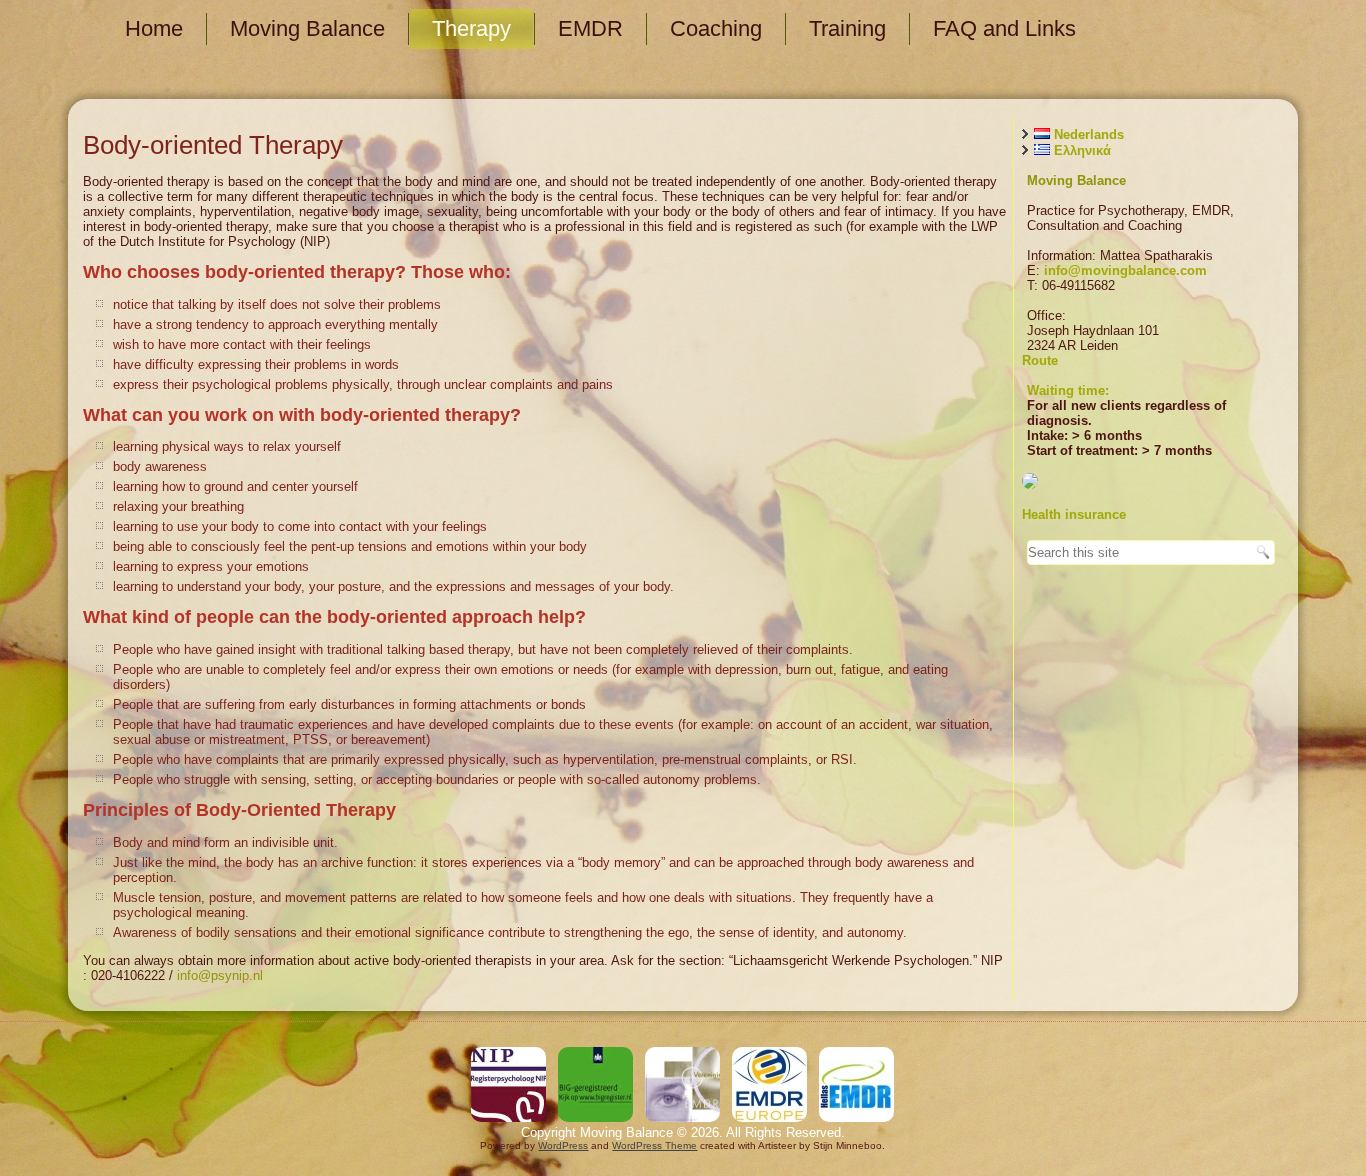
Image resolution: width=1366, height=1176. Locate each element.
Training (847, 28)
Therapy (471, 28)
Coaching (716, 28)
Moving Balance (307, 28)
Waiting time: (1068, 390)
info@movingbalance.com (1125, 270)
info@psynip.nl (220, 975)
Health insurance (1074, 514)
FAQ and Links (1004, 28)
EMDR (590, 28)
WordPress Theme (654, 1145)
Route (1040, 360)
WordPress (563, 1145)
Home (154, 28)
